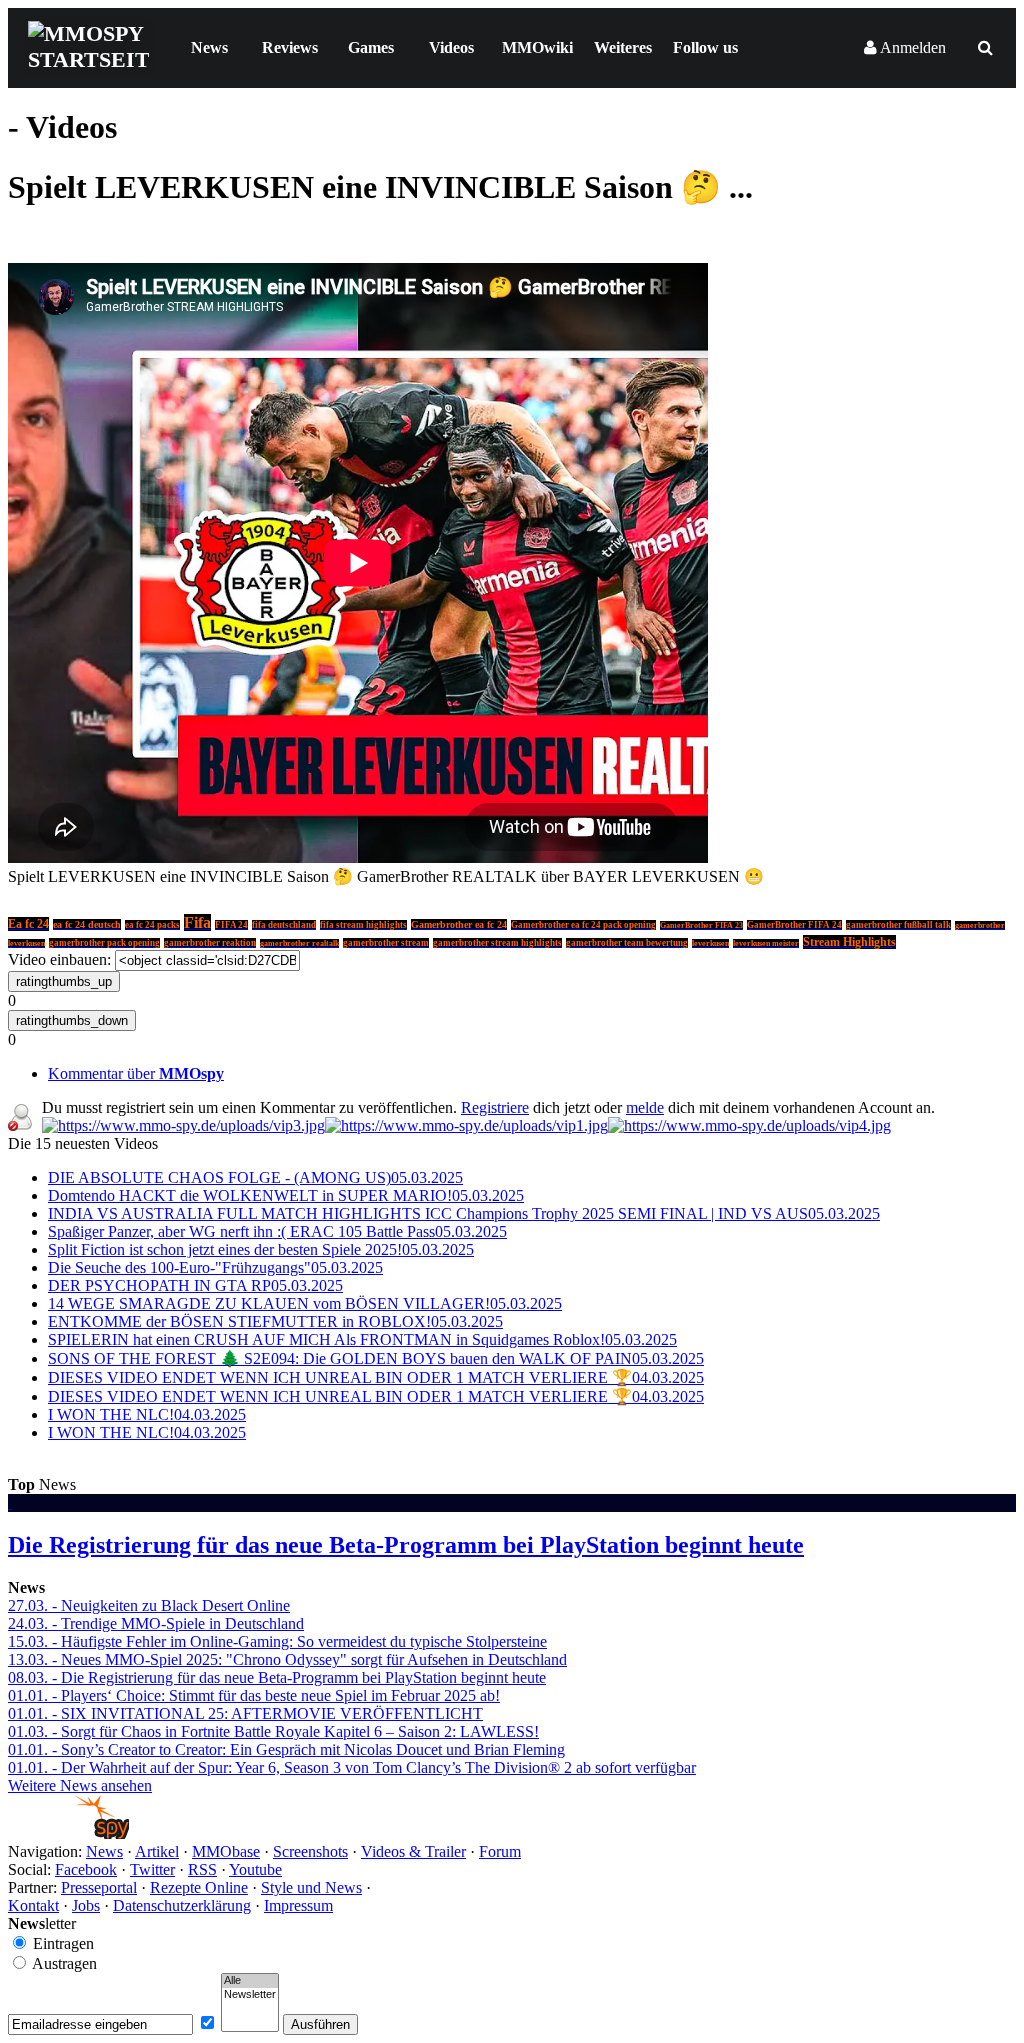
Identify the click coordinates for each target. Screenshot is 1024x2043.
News (209, 47)
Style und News (311, 1887)
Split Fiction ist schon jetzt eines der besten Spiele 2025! (261, 1249)
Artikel (157, 1851)
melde (645, 1107)
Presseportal (99, 1887)
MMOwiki (537, 47)
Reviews (290, 47)
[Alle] (250, 1981)
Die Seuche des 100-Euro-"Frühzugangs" (215, 1267)
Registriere (495, 1107)
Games (371, 47)
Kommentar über (136, 1073)
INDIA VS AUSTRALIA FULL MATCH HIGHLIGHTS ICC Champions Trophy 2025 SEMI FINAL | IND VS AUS (464, 1213)
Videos (451, 47)
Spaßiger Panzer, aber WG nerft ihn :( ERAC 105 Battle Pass (277, 1231)
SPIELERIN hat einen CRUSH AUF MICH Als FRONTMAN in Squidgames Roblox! (362, 1339)
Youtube (255, 1869)
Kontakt (33, 1905)
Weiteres (623, 47)
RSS (202, 1869)
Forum (500, 1851)
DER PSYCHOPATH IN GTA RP (195, 1285)
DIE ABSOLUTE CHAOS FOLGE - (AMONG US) (255, 1177)
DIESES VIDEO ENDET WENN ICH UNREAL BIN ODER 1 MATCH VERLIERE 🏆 (376, 1377)
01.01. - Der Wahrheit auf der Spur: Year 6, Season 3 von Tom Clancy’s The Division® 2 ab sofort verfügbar (352, 1767)
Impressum (298, 1905)
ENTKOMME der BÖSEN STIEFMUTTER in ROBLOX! (275, 1321)
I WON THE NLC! (147, 1414)
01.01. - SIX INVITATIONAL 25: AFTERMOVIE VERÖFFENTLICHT (245, 1713)
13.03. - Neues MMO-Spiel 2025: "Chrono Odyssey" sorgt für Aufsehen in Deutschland (287, 1659)
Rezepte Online (199, 1887)
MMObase (226, 1851)
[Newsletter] (250, 1995)
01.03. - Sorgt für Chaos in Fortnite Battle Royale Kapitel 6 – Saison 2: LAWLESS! (273, 1731)
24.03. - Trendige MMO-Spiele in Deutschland (156, 1623)
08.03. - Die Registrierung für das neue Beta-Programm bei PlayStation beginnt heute (277, 1677)
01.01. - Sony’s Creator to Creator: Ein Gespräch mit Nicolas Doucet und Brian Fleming (286, 1749)
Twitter (152, 1869)
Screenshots (310, 1851)
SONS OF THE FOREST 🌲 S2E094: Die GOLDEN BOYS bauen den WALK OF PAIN (376, 1358)
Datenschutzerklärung (182, 1905)
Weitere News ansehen (80, 1785)
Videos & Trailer (413, 1851)
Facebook (86, 1869)
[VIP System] (466, 1125)
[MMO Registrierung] (749, 1125)
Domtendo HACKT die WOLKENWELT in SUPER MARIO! (286, 1195)
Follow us (705, 47)
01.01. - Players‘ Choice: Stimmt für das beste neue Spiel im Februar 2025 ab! (254, 1695)
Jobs (86, 1905)
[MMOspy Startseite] (68, 1833)
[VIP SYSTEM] (183, 1125)
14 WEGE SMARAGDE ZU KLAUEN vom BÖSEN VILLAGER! (305, 1303)
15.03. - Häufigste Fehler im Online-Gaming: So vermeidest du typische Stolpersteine (277, 1641)
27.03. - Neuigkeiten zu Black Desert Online (149, 1605)
